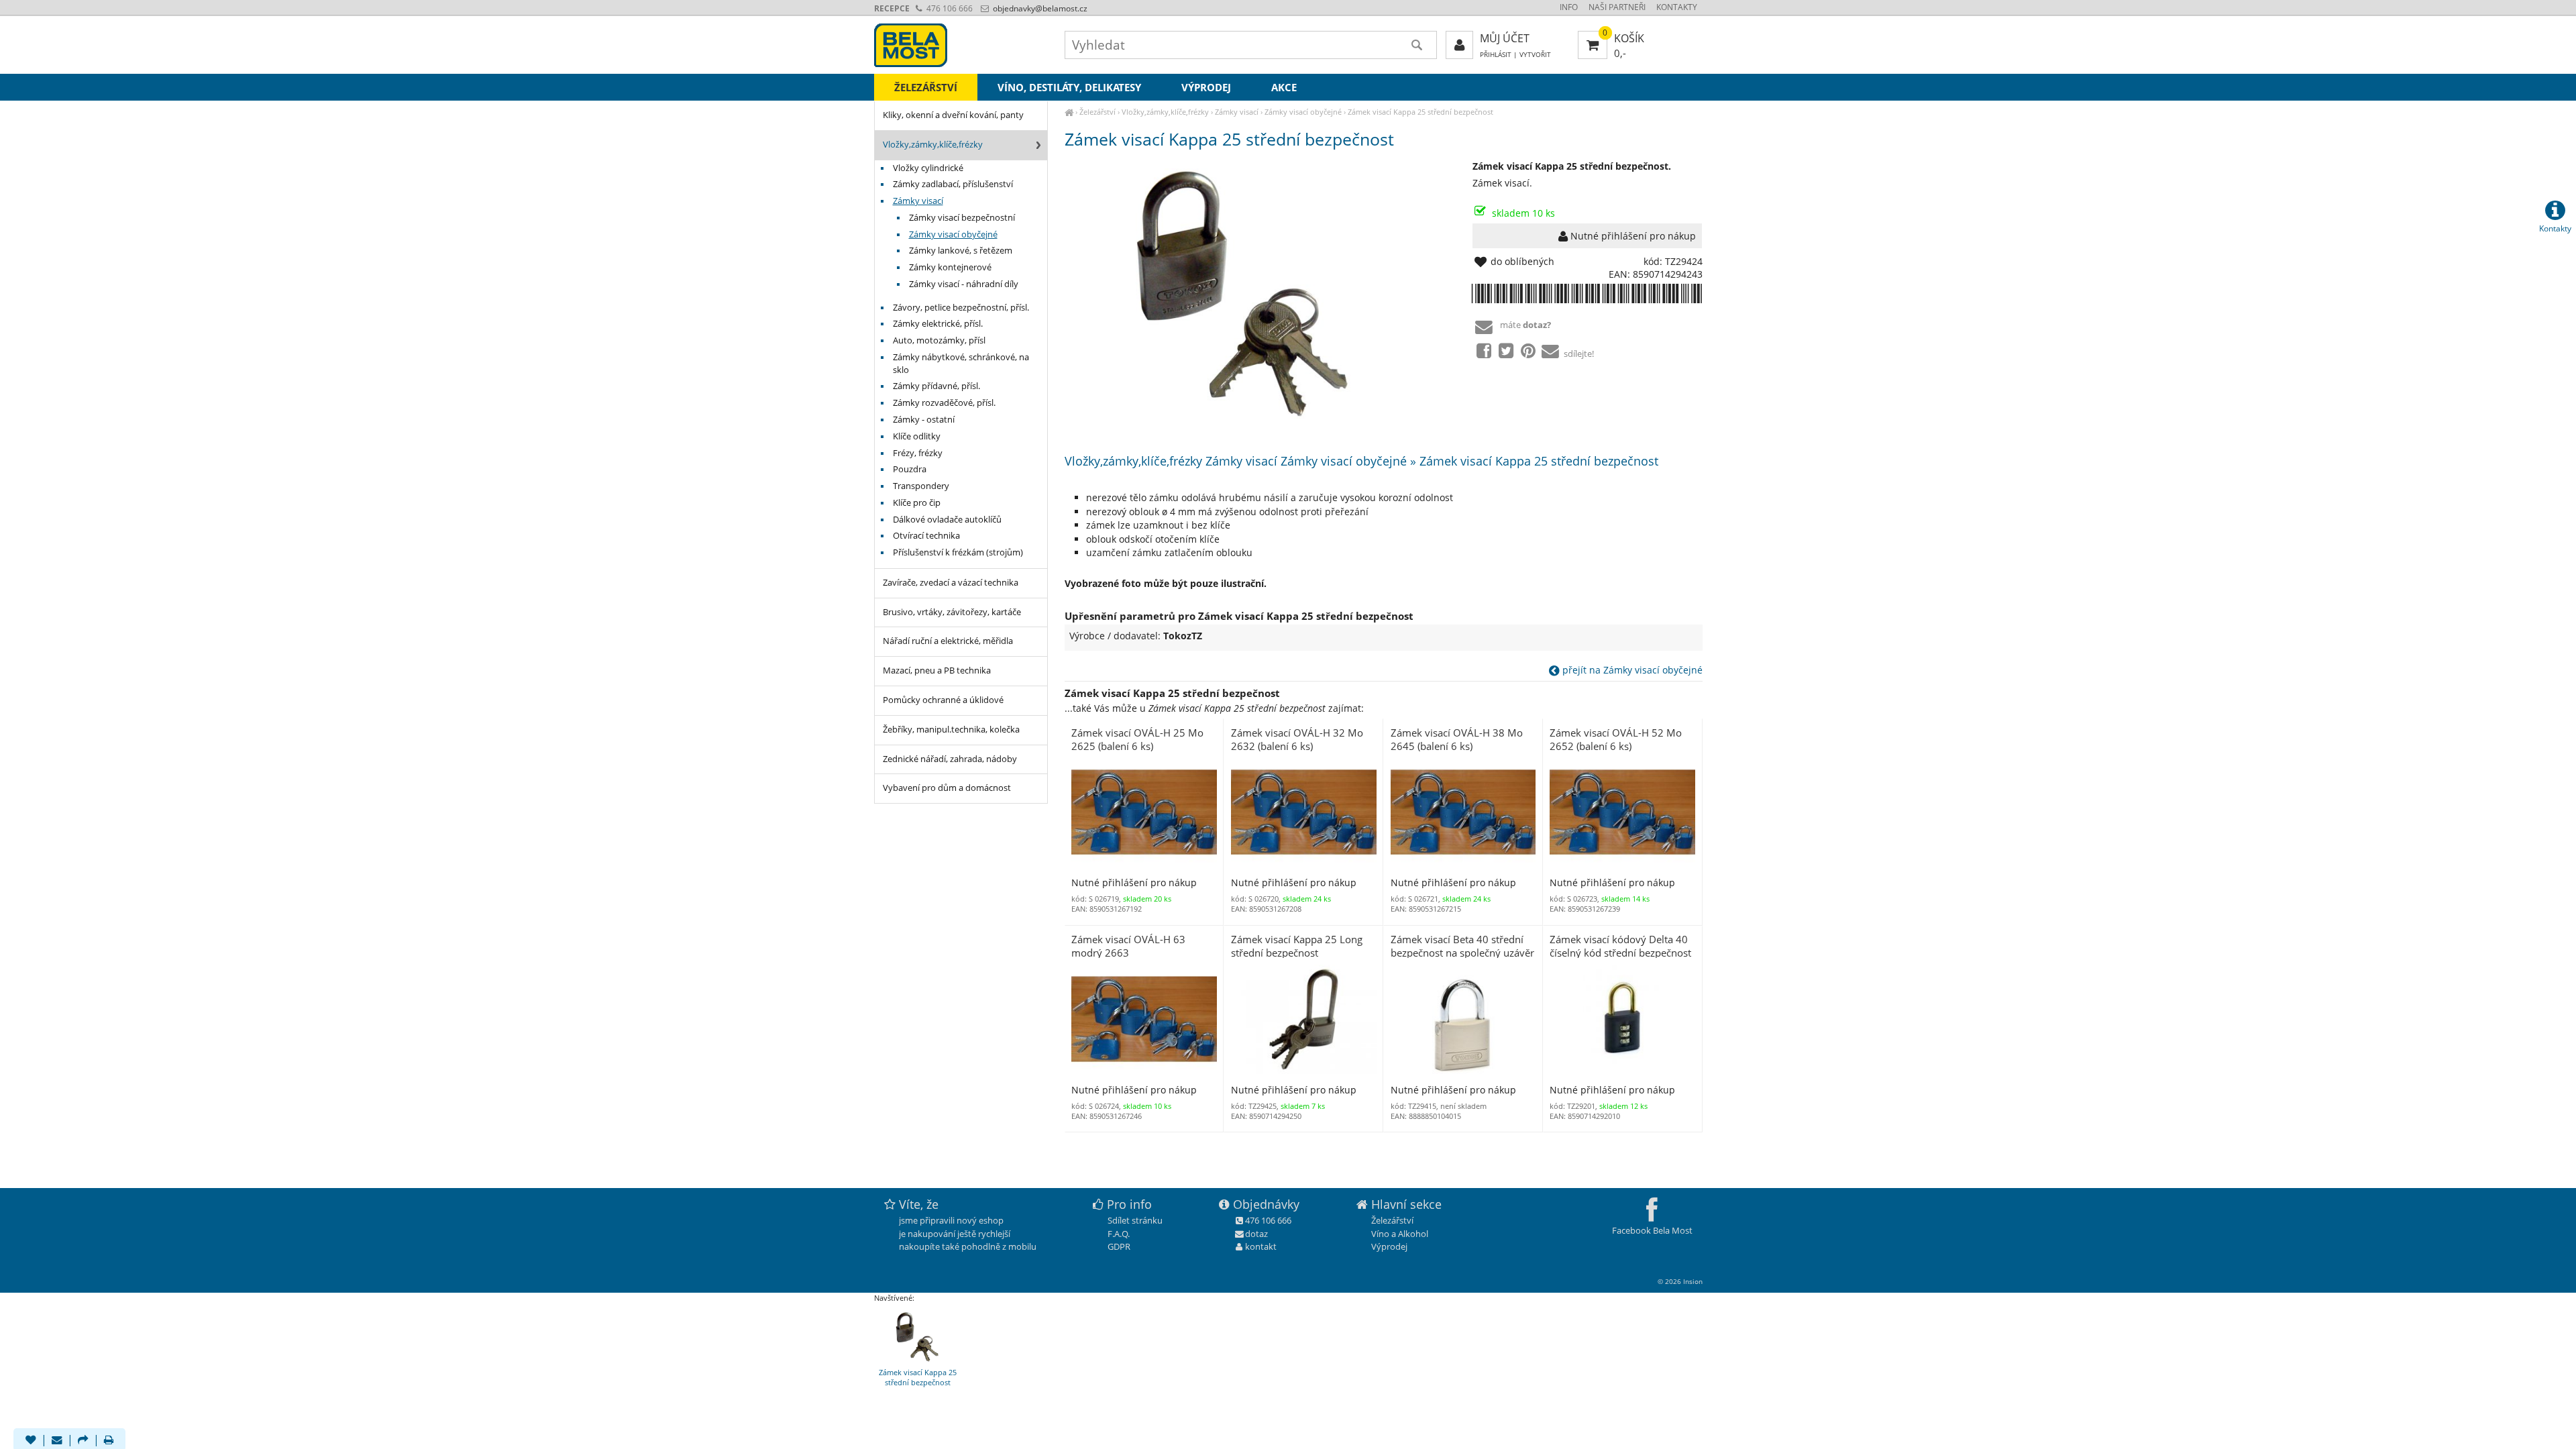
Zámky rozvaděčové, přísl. (944, 403)
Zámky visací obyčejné (1303, 112)
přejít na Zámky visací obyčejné (1631, 670)
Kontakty (1677, 7)
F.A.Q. (1119, 1234)
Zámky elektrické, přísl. (938, 324)
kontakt (1261, 1246)
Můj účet (1505, 38)
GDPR (1119, 1246)
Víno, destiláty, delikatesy (1069, 87)
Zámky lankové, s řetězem (961, 251)
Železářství (1097, 112)
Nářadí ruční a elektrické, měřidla (948, 641)
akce (1284, 87)
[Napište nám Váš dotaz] (57, 1441)
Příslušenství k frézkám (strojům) (958, 552)
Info (1569, 7)
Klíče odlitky (917, 436)
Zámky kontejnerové (950, 267)
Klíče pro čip (917, 503)
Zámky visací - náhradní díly (964, 284)
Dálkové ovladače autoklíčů (947, 520)
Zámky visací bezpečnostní (962, 218)
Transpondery (921, 486)
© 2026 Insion (1680, 1281)
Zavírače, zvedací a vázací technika (951, 583)
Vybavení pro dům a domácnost (947, 788)
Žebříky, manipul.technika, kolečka (951, 730)
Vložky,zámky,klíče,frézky (1165, 112)
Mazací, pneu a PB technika (937, 670)
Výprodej (1206, 87)
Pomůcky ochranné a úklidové (943, 700)
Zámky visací (1237, 112)
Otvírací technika (926, 536)
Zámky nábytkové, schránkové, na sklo (961, 364)
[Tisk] (109, 1441)
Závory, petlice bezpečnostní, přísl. (961, 308)
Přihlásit (1496, 55)
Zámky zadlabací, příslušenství (953, 184)
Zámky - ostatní (924, 420)
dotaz (1256, 1234)
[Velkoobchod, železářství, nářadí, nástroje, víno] (1069, 112)
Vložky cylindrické (928, 168)
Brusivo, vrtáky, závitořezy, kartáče (952, 612)
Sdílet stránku (1135, 1220)
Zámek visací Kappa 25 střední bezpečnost (1420, 112)
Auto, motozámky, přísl (939, 340)
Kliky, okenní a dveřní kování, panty (953, 115)
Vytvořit (1535, 55)
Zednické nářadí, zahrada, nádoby (950, 759)
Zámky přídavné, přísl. (936, 386)
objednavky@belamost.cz (1039, 8)
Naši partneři (1617, 7)
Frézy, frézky (918, 453)
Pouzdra (910, 469)
